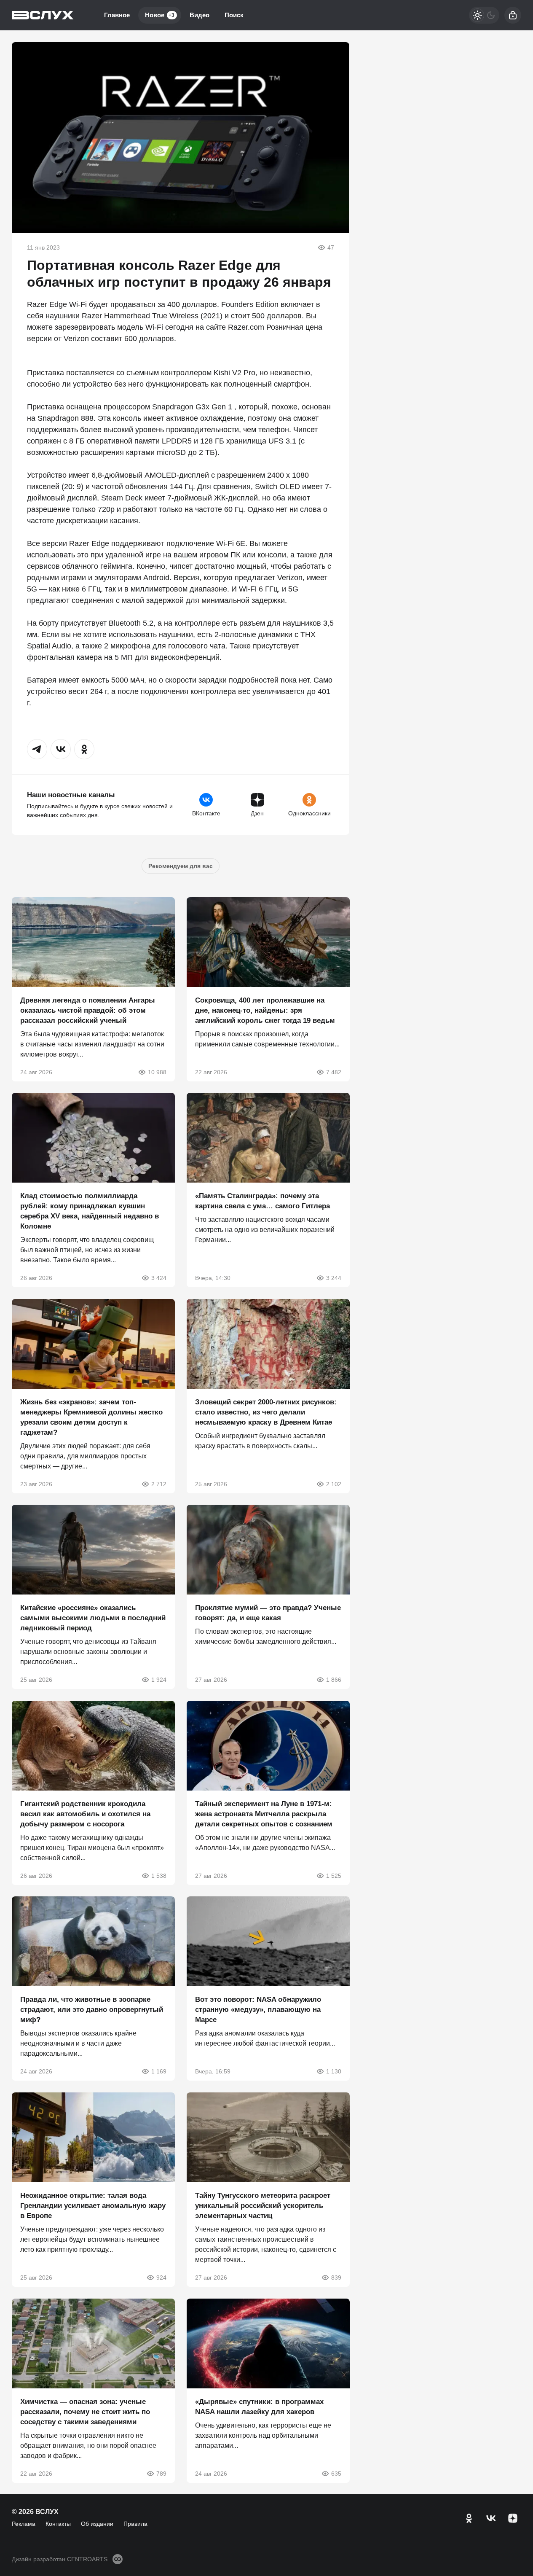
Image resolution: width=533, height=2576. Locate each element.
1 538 (159, 1875)
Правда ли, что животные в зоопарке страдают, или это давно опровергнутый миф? (92, 2010)
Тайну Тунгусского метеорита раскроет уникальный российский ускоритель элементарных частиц (263, 2206)
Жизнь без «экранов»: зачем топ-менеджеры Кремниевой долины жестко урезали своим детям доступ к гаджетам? (91, 1417)
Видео (200, 15)
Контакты (58, 2524)
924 (161, 2278)
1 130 (333, 2071)
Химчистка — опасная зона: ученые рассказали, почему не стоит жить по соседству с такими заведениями (85, 2411)
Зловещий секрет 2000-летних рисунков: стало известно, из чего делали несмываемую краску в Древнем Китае (266, 1412)
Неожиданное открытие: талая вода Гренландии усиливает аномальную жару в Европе (93, 2206)
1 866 (333, 1680)
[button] (37, 749)
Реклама (24, 2524)
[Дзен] (513, 2518)
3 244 (333, 1278)
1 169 (159, 2071)
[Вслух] (43, 15)
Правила (135, 2524)
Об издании (97, 2524)
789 (161, 2473)
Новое (160, 15)
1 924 (159, 1680)
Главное (117, 15)
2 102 (333, 1484)
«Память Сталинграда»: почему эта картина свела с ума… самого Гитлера (262, 1201)
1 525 (333, 1875)
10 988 (157, 1072)
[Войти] (513, 15)
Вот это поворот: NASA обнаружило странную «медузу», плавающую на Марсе (258, 2010)
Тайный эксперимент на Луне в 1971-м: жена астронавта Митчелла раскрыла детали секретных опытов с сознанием (264, 1814)
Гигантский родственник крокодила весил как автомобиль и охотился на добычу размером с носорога (85, 1814)
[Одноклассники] (469, 2518)
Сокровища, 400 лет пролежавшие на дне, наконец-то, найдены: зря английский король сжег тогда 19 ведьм (265, 1010)
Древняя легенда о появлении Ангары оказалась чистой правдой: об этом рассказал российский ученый (88, 1010)
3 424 (159, 1278)
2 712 (159, 1484)
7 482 (333, 1072)
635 (336, 2473)
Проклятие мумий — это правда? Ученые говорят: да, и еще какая (268, 1613)
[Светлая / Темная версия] (484, 15)
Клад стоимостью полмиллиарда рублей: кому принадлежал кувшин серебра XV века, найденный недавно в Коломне (90, 1211)
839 (336, 2278)
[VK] (491, 2518)
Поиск (234, 15)
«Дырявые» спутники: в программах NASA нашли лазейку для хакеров (259, 2406)
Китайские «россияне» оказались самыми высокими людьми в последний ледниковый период (93, 1618)
